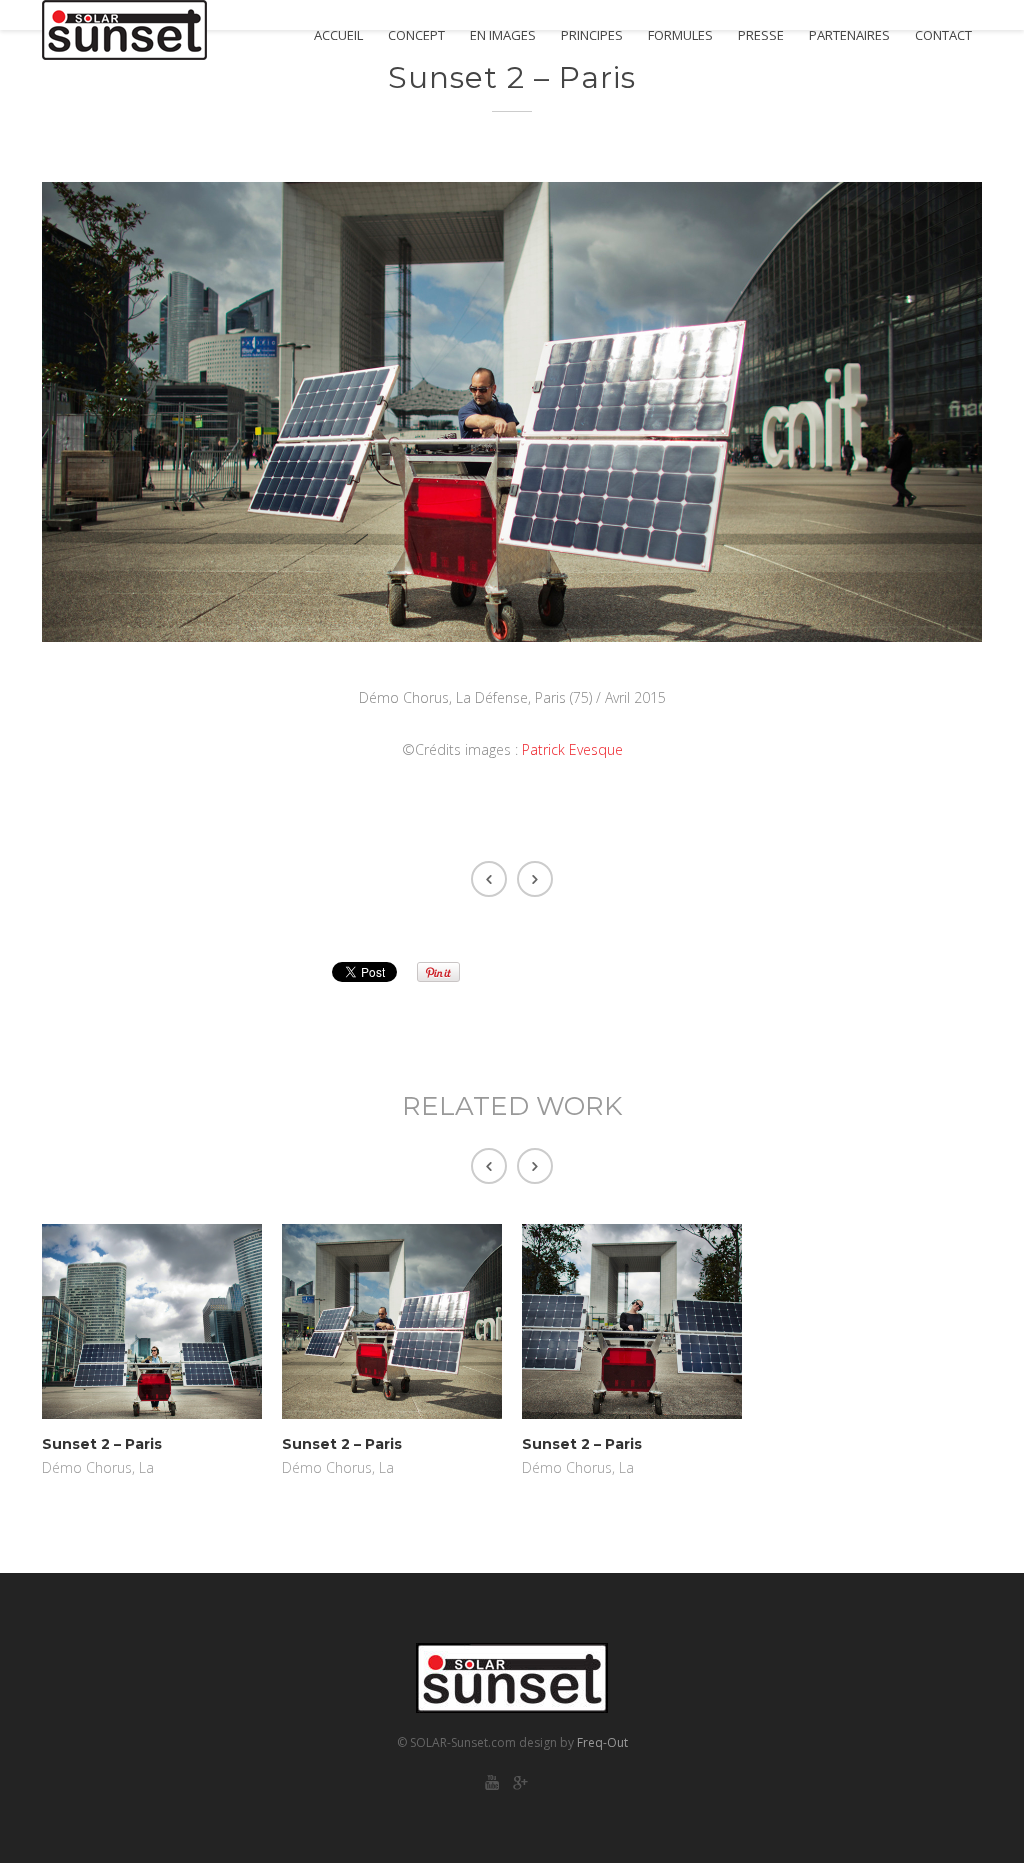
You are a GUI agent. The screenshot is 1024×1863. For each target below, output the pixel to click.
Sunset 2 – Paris (102, 1444)
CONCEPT (416, 35)
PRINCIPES (592, 35)
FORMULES (680, 35)
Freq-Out (602, 1742)
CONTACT (943, 35)
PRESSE (761, 35)
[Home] (124, 30)
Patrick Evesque (572, 749)
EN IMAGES (503, 35)
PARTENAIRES (849, 35)
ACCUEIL (338, 35)
